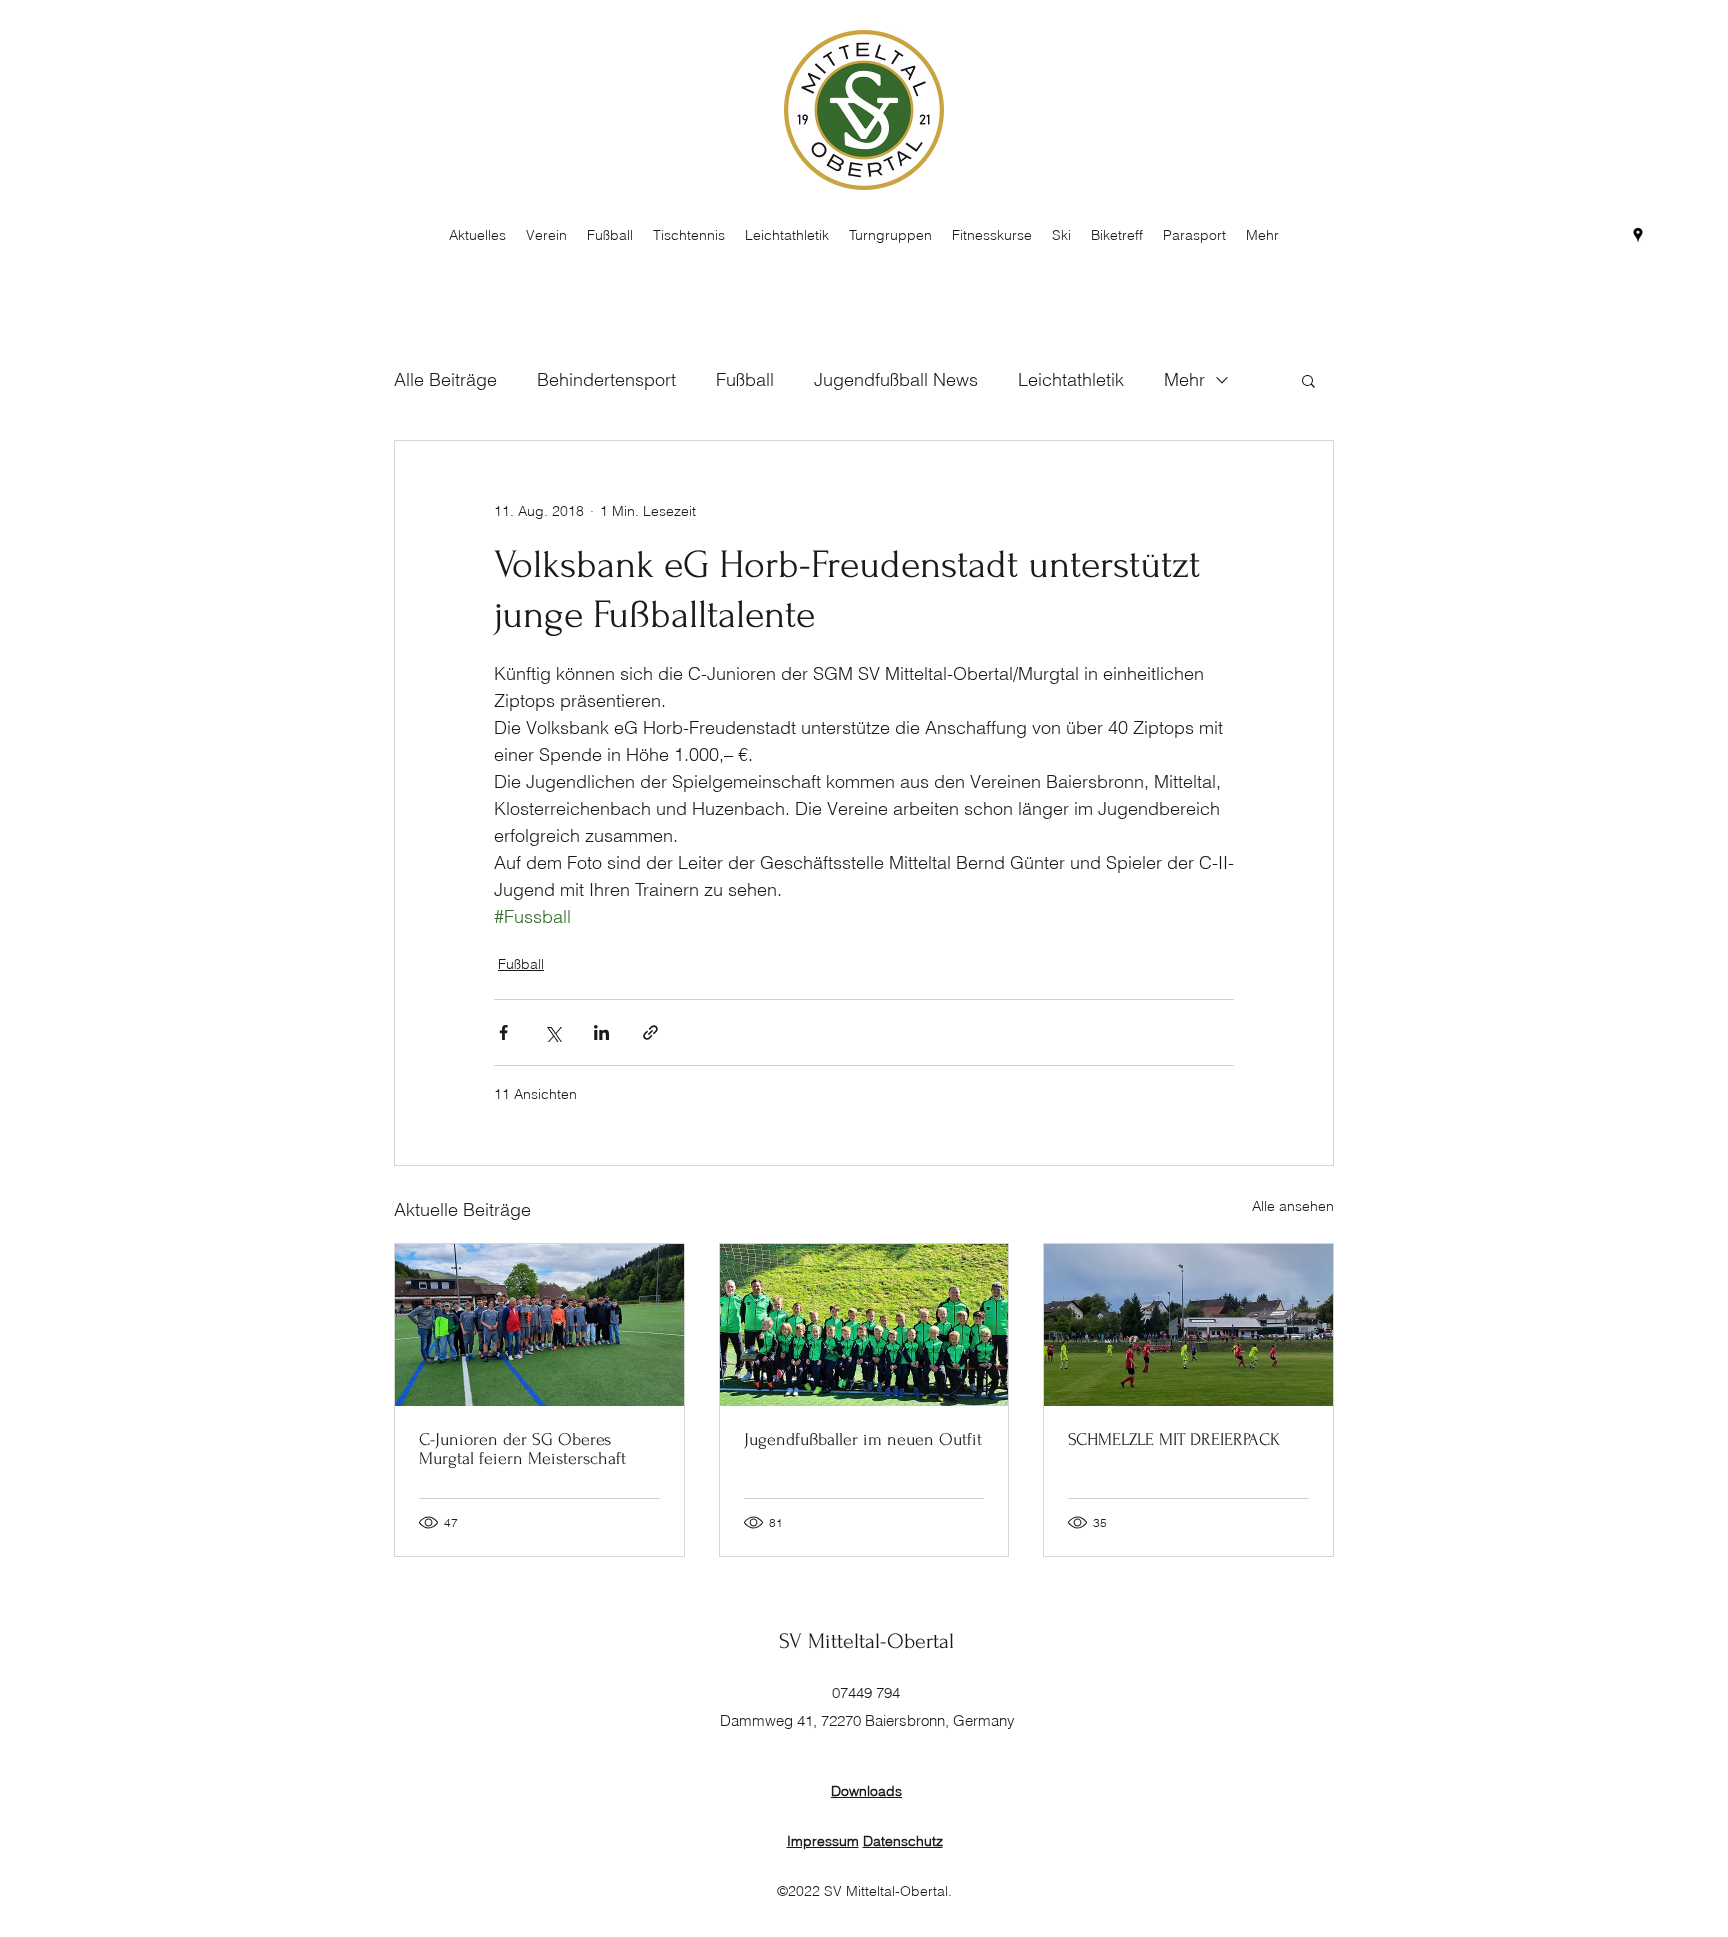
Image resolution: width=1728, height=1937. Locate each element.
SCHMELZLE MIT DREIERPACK (1174, 1439)
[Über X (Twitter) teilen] (552, 1032)
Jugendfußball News (896, 379)
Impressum (823, 1841)
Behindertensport (606, 379)
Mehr (1184, 379)
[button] (1308, 380)
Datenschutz (903, 1841)
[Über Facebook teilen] (503, 1032)
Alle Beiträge (445, 379)
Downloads (866, 1791)
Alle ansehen (1293, 1206)
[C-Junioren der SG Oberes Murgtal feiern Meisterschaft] (539, 1325)
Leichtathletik (1071, 379)
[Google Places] (1638, 235)
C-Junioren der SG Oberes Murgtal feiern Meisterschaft (522, 1449)
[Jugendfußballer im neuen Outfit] (864, 1325)
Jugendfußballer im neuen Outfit (863, 1439)
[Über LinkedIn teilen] (601, 1032)
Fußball (745, 379)
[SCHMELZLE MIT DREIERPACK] (1188, 1325)
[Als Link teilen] (650, 1032)
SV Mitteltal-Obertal (866, 1641)
